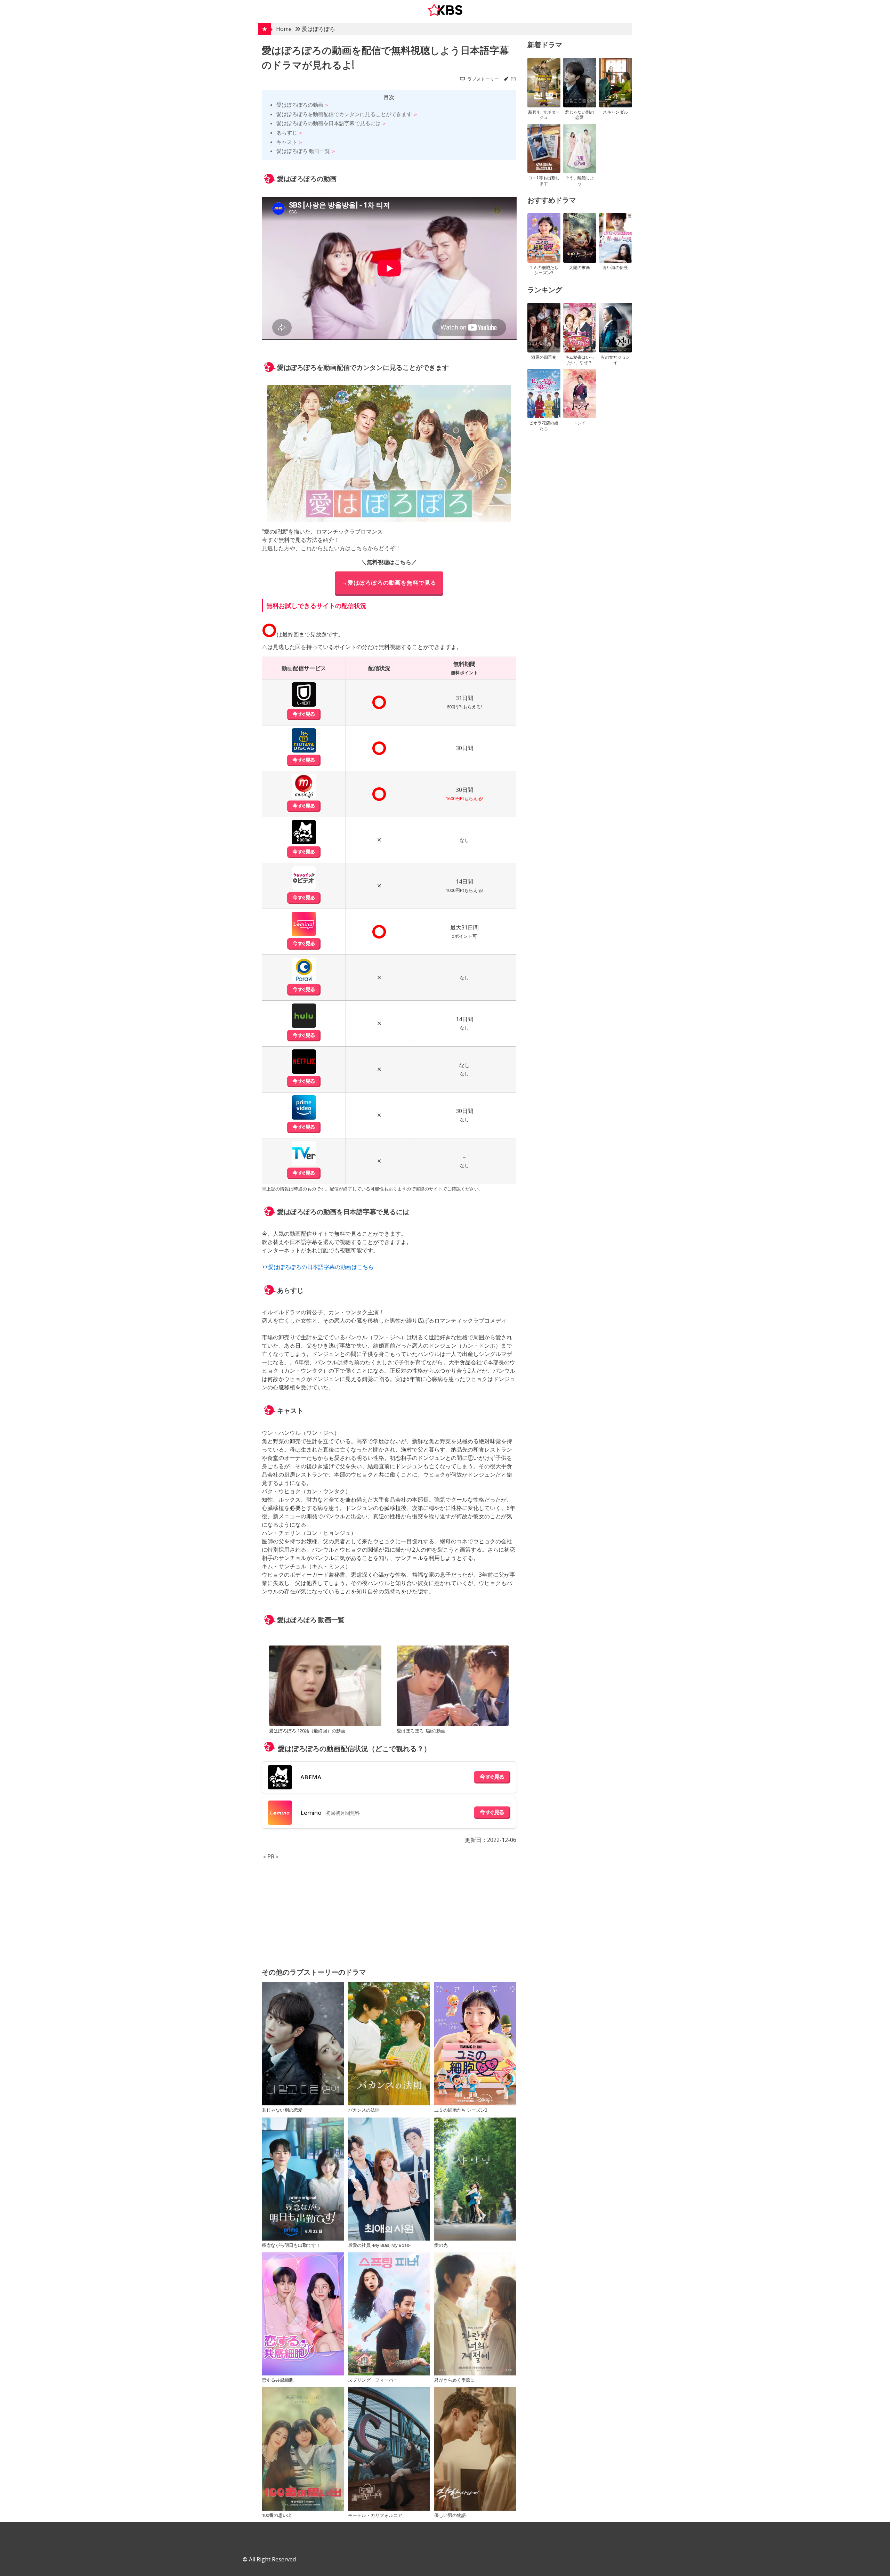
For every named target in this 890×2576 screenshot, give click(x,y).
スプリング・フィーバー (373, 2380)
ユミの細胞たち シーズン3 (461, 2110)
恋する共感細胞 (278, 2380)
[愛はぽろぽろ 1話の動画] (453, 1687)
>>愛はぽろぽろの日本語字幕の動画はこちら (318, 1267)
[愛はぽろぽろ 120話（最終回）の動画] (325, 1687)
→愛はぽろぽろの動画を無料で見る (389, 583)
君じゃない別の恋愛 (282, 2110)
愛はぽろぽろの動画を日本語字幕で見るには (329, 123)
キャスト (287, 142)
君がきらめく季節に (455, 2380)
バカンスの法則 (364, 2110)
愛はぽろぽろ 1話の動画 (421, 1731)
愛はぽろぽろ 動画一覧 (303, 151)
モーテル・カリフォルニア (375, 2515)
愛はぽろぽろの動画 (300, 105)
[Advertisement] (389, 1909)
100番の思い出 (277, 2515)
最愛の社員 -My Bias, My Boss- (379, 2245)
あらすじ (287, 132)
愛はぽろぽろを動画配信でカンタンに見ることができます (344, 114)
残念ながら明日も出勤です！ (291, 2245)
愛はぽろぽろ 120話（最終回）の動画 (307, 1731)
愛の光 (441, 2245)
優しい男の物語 (450, 2515)
